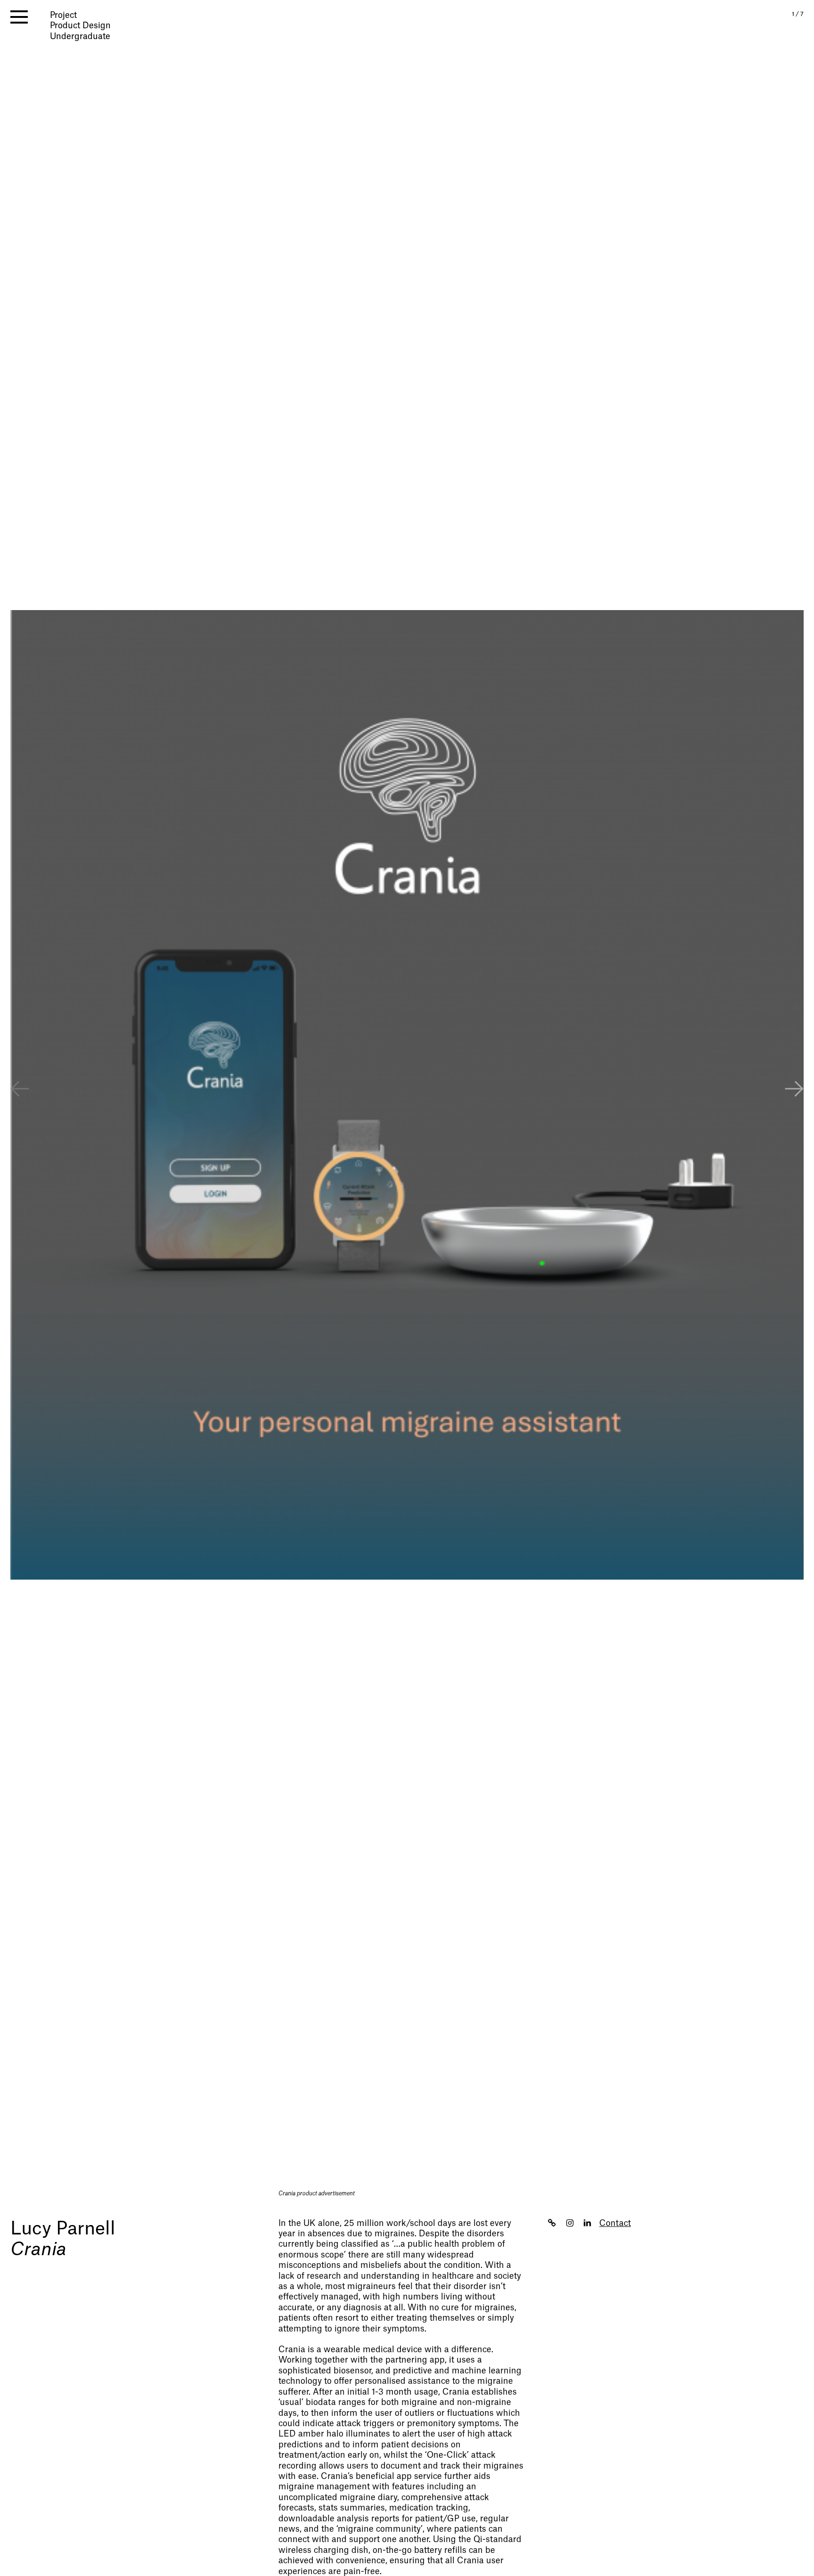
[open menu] (19, 17)
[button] (794, 1090)
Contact (615, 2223)
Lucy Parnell (63, 2229)
